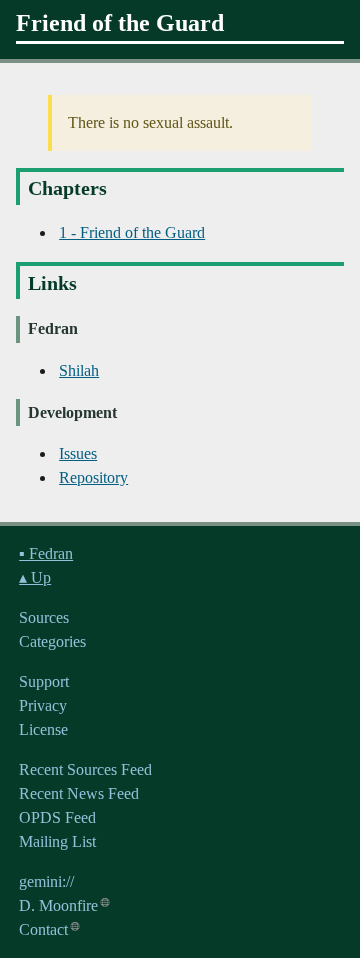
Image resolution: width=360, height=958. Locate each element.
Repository (93, 477)
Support (44, 681)
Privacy (43, 705)
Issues (78, 453)
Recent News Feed (79, 793)
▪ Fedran (46, 553)
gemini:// (46, 881)
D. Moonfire (58, 905)
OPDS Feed (57, 817)
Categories (52, 641)
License (43, 729)
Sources (44, 617)
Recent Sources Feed (85, 769)
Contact (43, 929)
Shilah (79, 370)
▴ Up (35, 577)
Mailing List (57, 841)
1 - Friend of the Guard (132, 232)
